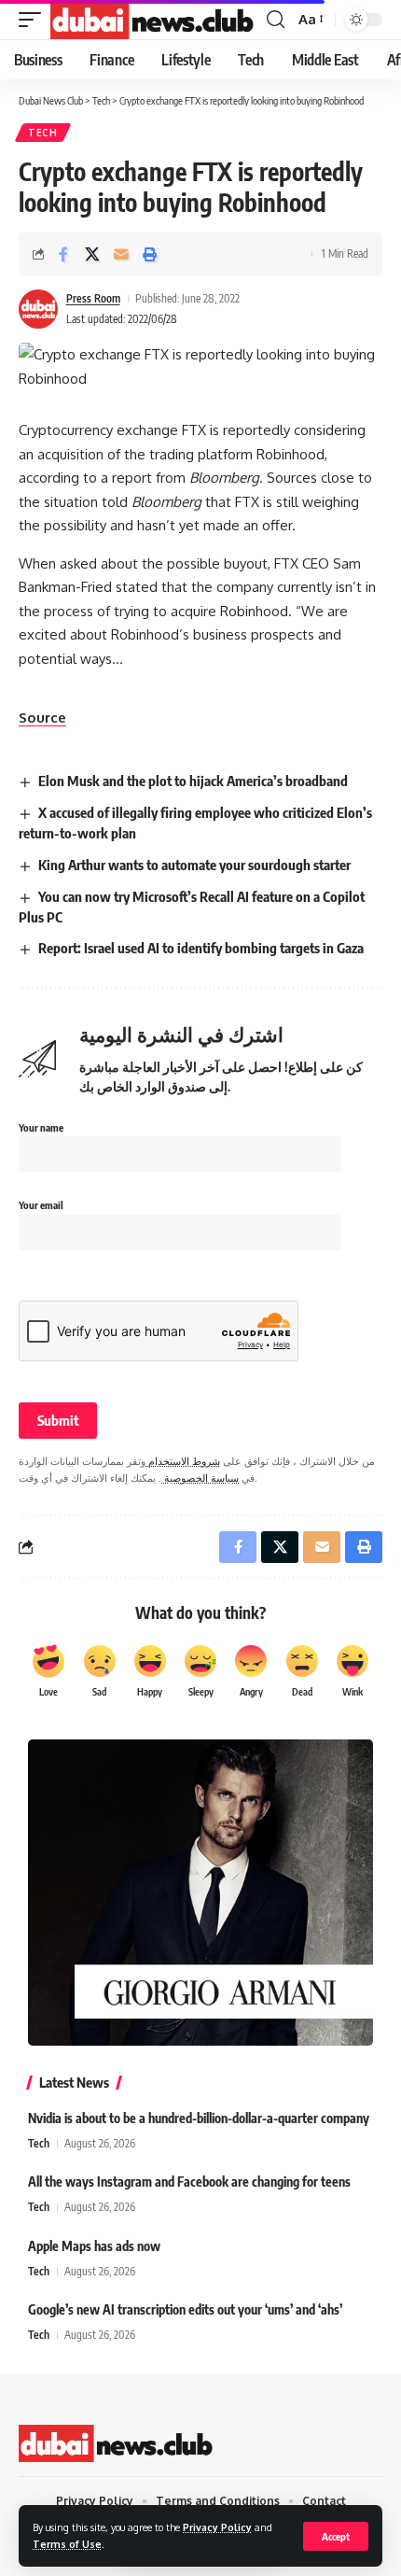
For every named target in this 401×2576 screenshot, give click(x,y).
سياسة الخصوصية (200, 1478)
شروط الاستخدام (183, 1461)
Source (42, 718)
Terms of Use (67, 2544)
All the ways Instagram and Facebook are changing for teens (189, 2182)
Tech (43, 133)
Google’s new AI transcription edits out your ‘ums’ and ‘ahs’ (185, 2309)
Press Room (93, 298)
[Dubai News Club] (153, 20)
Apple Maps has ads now (94, 2246)
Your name (41, 1127)
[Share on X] (92, 254)
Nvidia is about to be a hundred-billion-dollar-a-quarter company (199, 2118)
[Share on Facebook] (63, 254)
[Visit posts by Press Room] (38, 309)
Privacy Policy (217, 2527)
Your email (41, 1205)
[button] (336, 2536)
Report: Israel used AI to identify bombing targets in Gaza (201, 948)
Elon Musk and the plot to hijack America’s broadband (193, 781)
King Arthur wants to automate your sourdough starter (194, 865)
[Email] (121, 254)
